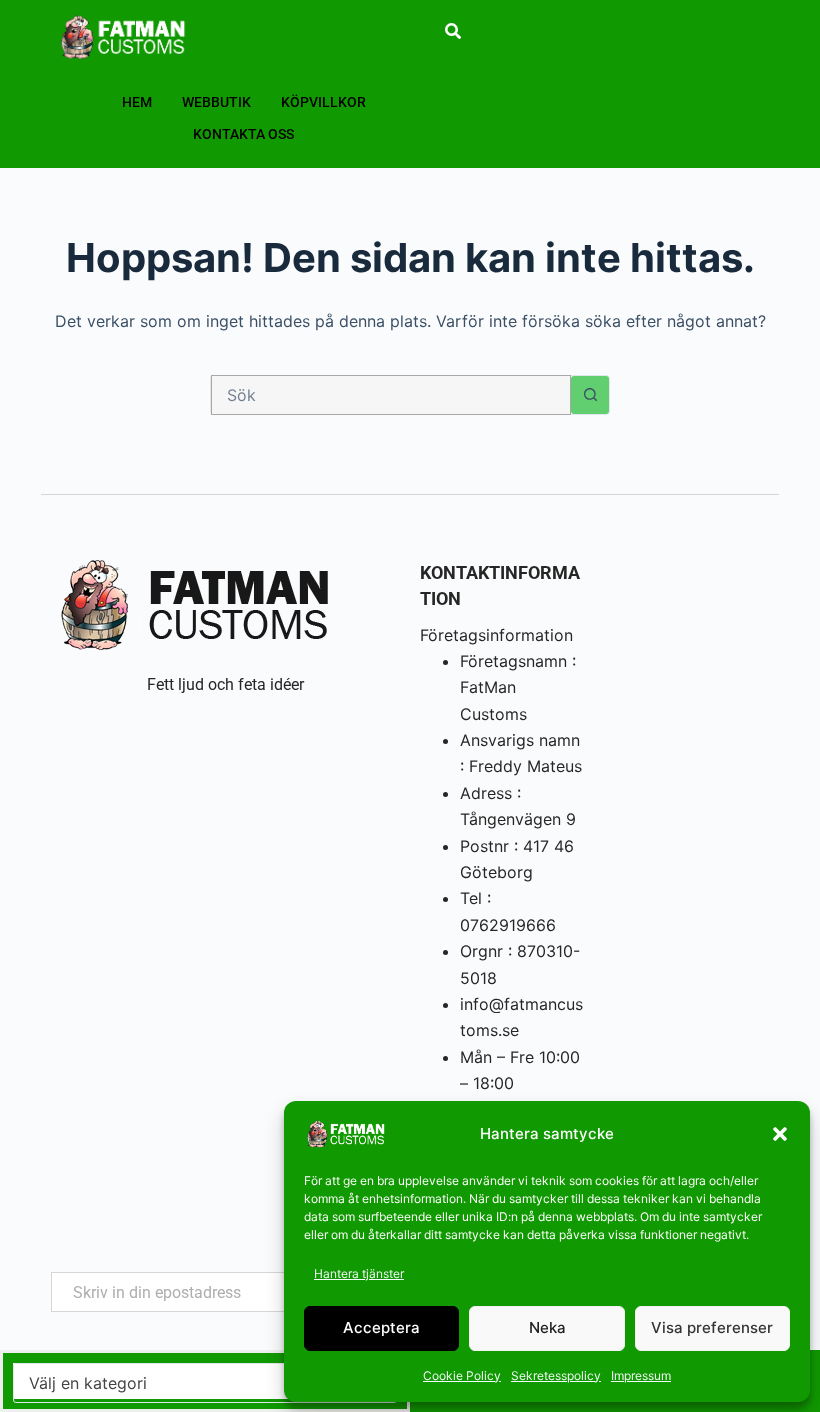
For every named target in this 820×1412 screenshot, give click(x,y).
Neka (547, 1327)
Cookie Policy (462, 1375)
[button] (780, 1134)
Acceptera (381, 1327)
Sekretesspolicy (556, 1375)
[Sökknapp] (590, 395)
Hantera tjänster (359, 1273)
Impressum (641, 1375)
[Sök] (453, 31)
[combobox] (391, 395)
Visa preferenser (712, 1327)
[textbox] (205, 1383)
